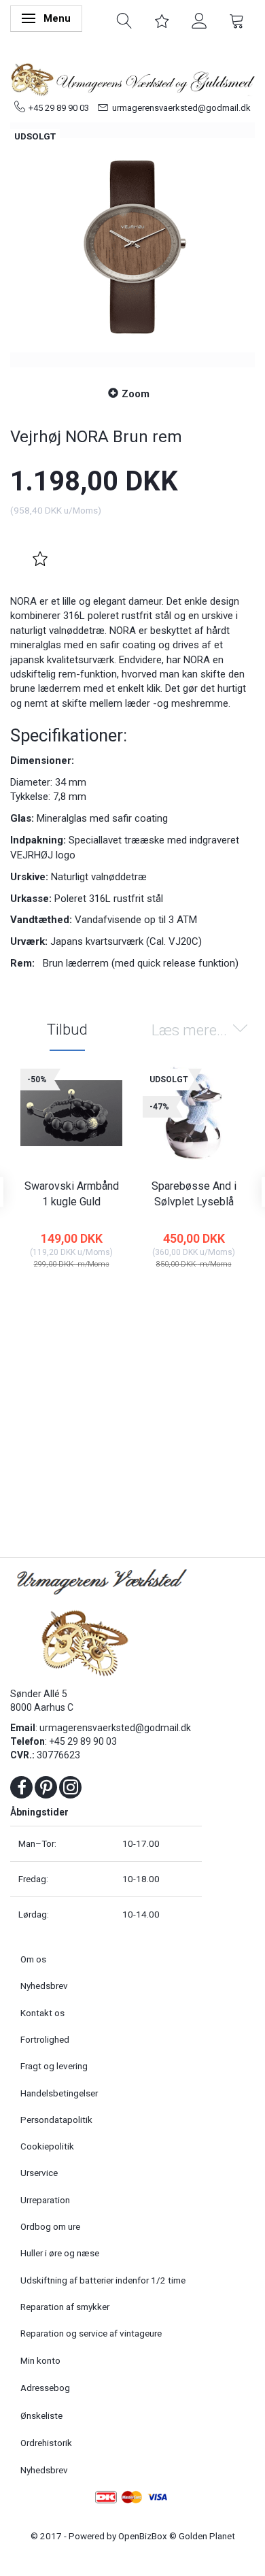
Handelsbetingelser (59, 2093)
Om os (33, 1959)
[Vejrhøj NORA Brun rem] (132, 245)
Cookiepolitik (47, 2146)
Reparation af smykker (65, 2307)
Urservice (39, 2173)
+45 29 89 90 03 (59, 108)
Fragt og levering (54, 2066)
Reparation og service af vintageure (91, 2333)
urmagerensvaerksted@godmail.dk (181, 108)
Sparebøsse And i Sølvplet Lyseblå (194, 1194)
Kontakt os (42, 2013)
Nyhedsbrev (44, 1986)
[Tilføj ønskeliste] (40, 559)
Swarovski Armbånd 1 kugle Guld (72, 1194)
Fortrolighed (45, 2039)
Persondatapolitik (56, 2120)
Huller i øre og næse (60, 2253)
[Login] (199, 20)
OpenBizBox (143, 2536)
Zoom (136, 394)
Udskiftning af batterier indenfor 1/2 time (103, 2280)
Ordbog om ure (50, 2226)
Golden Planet (207, 2536)
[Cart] (237, 20)
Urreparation (45, 2200)
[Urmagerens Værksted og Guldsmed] (132, 78)
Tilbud (67, 1030)
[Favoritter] (162, 20)
